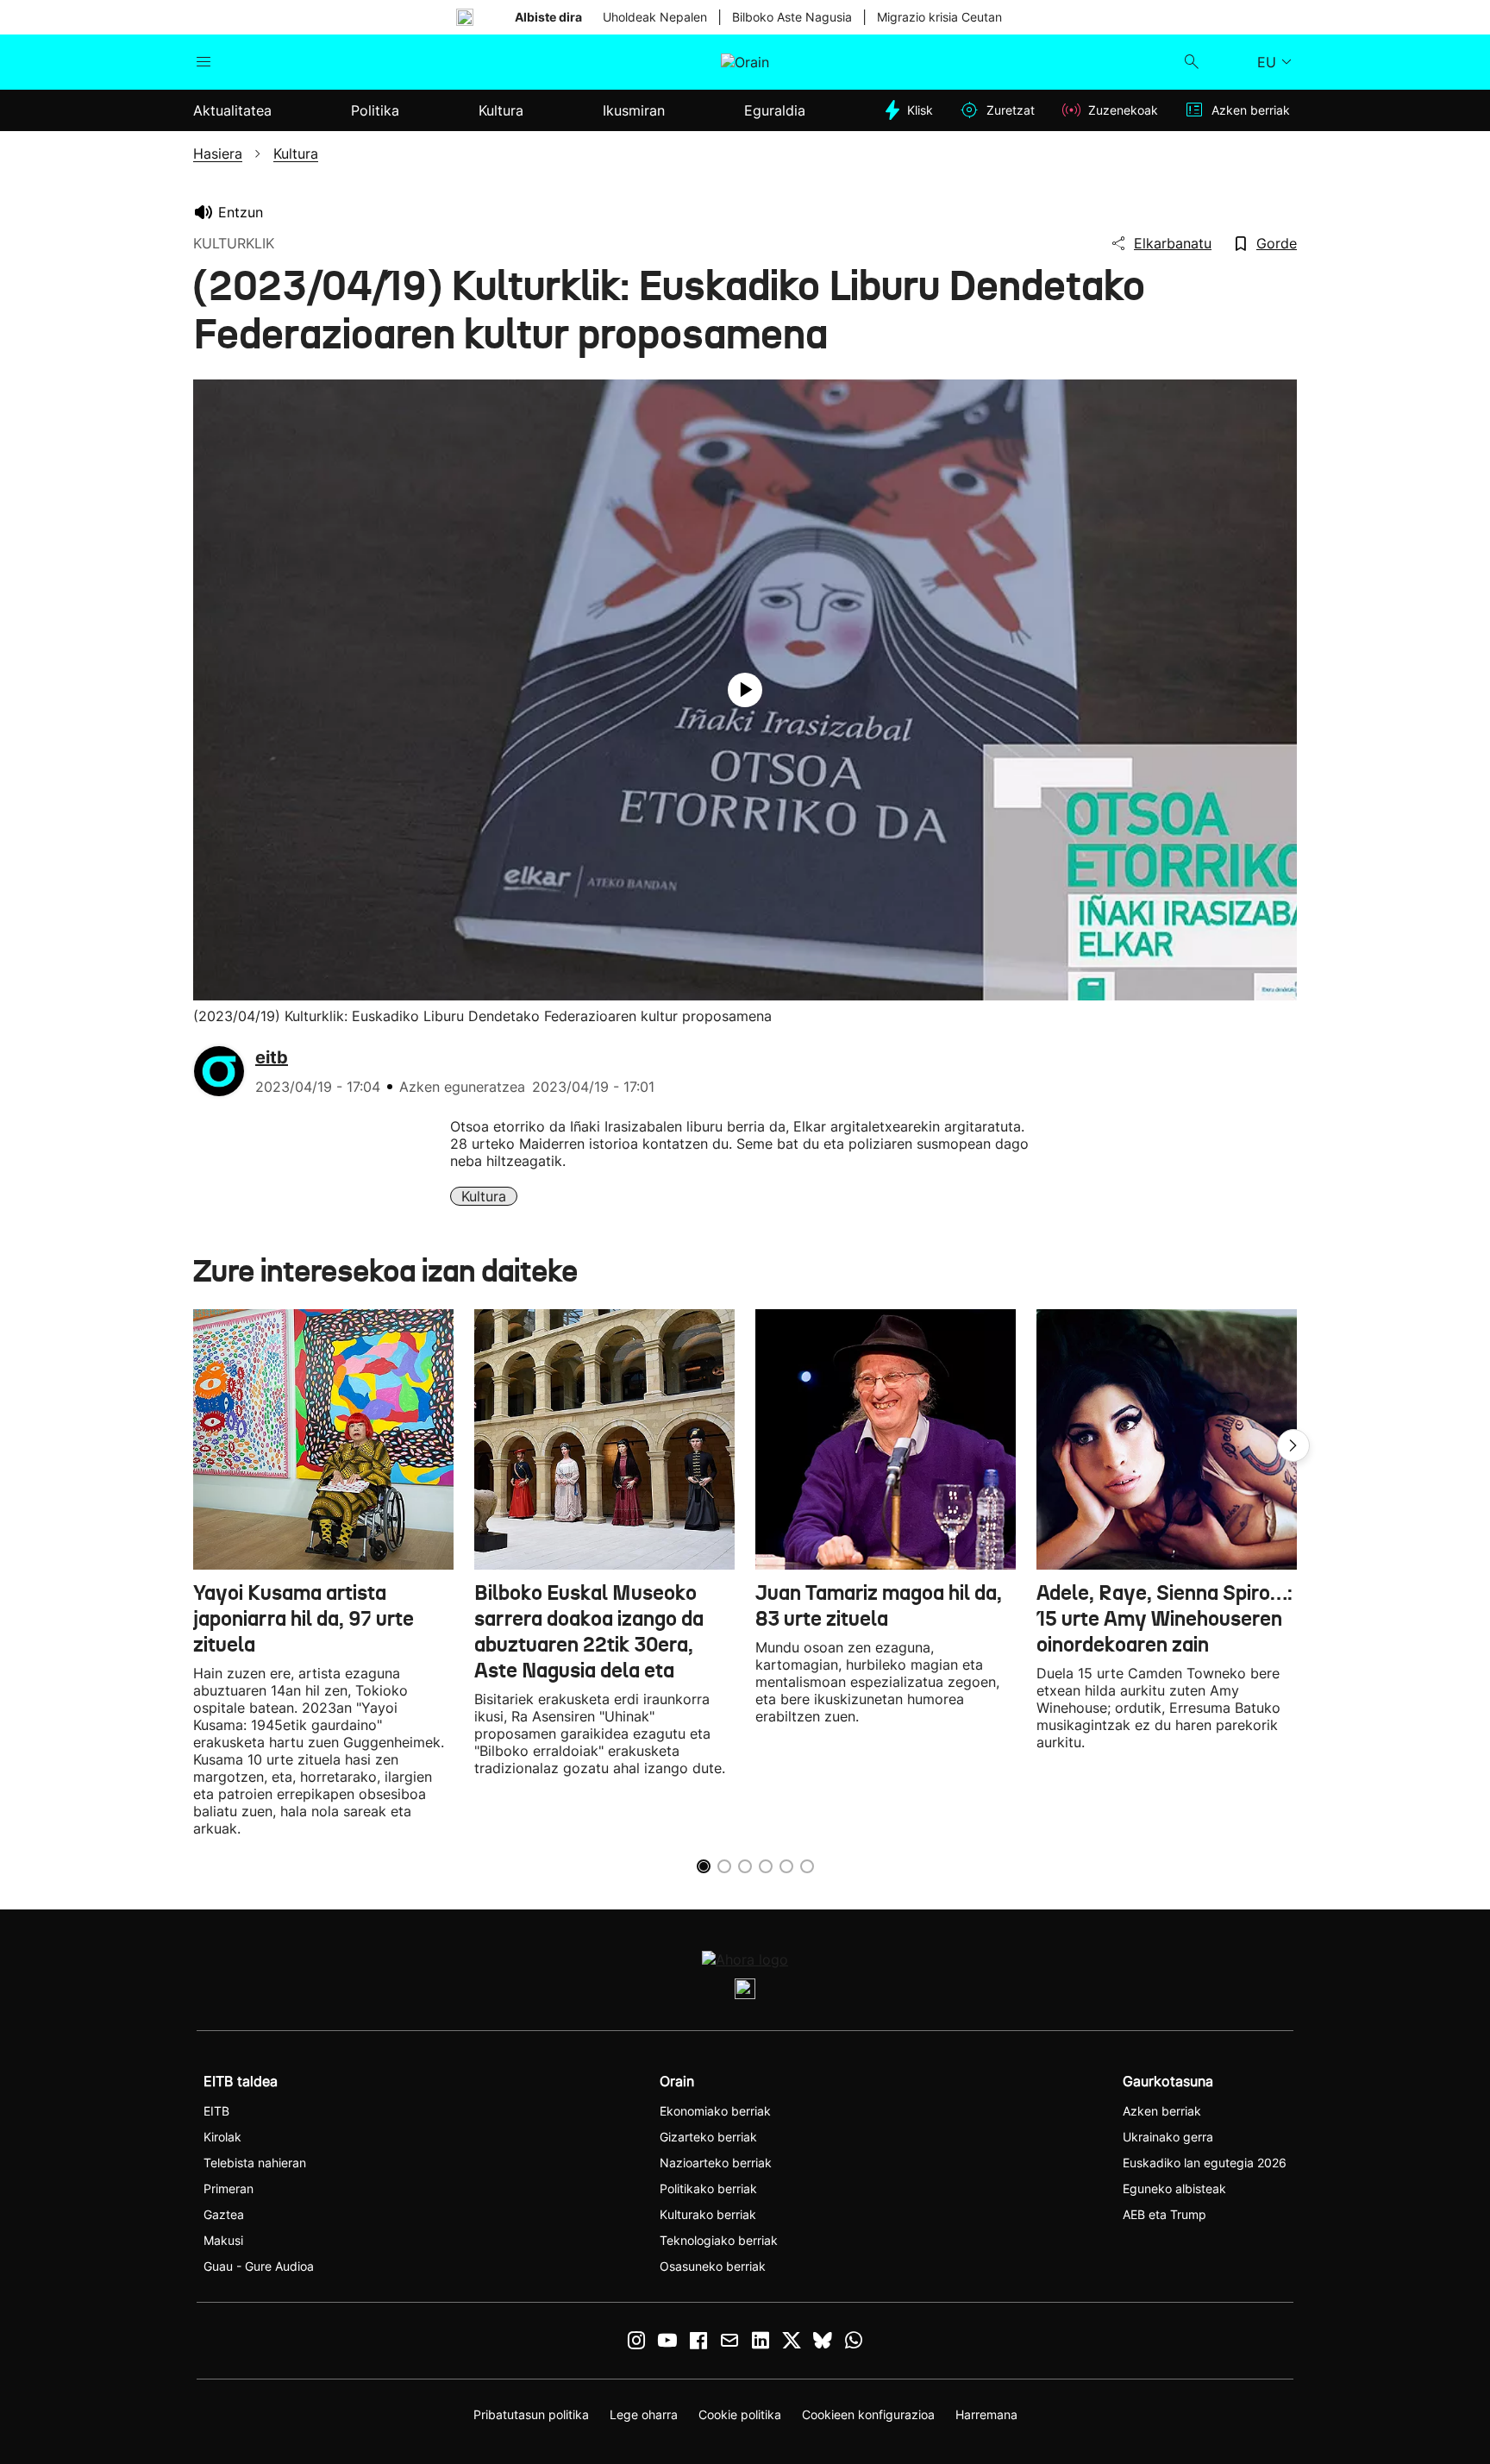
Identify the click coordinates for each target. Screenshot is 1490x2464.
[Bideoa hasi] (745, 690)
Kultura (484, 1196)
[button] (1293, 1445)
